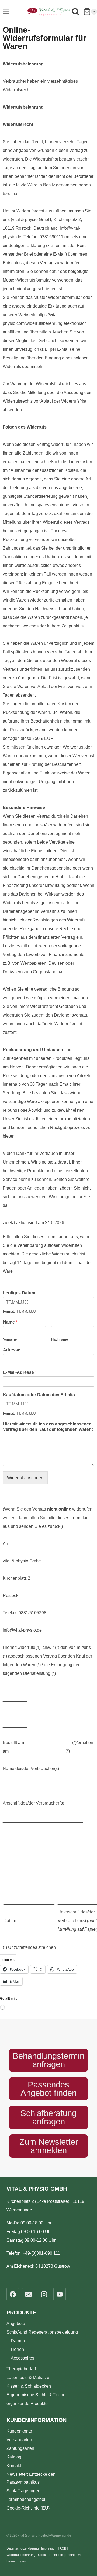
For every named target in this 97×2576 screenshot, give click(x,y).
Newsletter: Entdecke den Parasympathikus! (31, 2478)
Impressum (49, 2548)
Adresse (12, 1350)
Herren (17, 2349)
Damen (18, 2341)
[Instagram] (44, 2294)
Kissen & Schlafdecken (29, 2386)
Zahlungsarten (20, 2448)
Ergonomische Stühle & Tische (36, 2395)
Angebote (16, 2323)
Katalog (14, 2457)
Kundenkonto (19, 2431)
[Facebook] (13, 2294)
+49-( (41, 2253)
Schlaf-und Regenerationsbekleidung (42, 2332)
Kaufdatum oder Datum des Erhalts (39, 1395)
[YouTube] (60, 2294)
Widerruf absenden (25, 1478)
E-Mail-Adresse (20, 1372)
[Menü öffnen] (6, 12)
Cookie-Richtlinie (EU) (28, 2508)
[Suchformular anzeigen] (75, 13)
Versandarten (19, 2440)
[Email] (28, 2294)
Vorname (10, 1339)
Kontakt (14, 2466)
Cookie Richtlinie (51, 2555)
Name (10, 1322)
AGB (63, 2548)
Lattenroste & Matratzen (29, 2378)
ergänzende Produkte (27, 2403)
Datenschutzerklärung (23, 2548)
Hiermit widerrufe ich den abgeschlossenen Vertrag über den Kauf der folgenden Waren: (48, 1427)
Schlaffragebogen (23, 2491)
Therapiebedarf (21, 2369)
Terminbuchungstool (26, 2499)
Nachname (60, 1339)
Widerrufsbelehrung (21, 2555)
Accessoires (22, 2358)
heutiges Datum (19, 1293)
